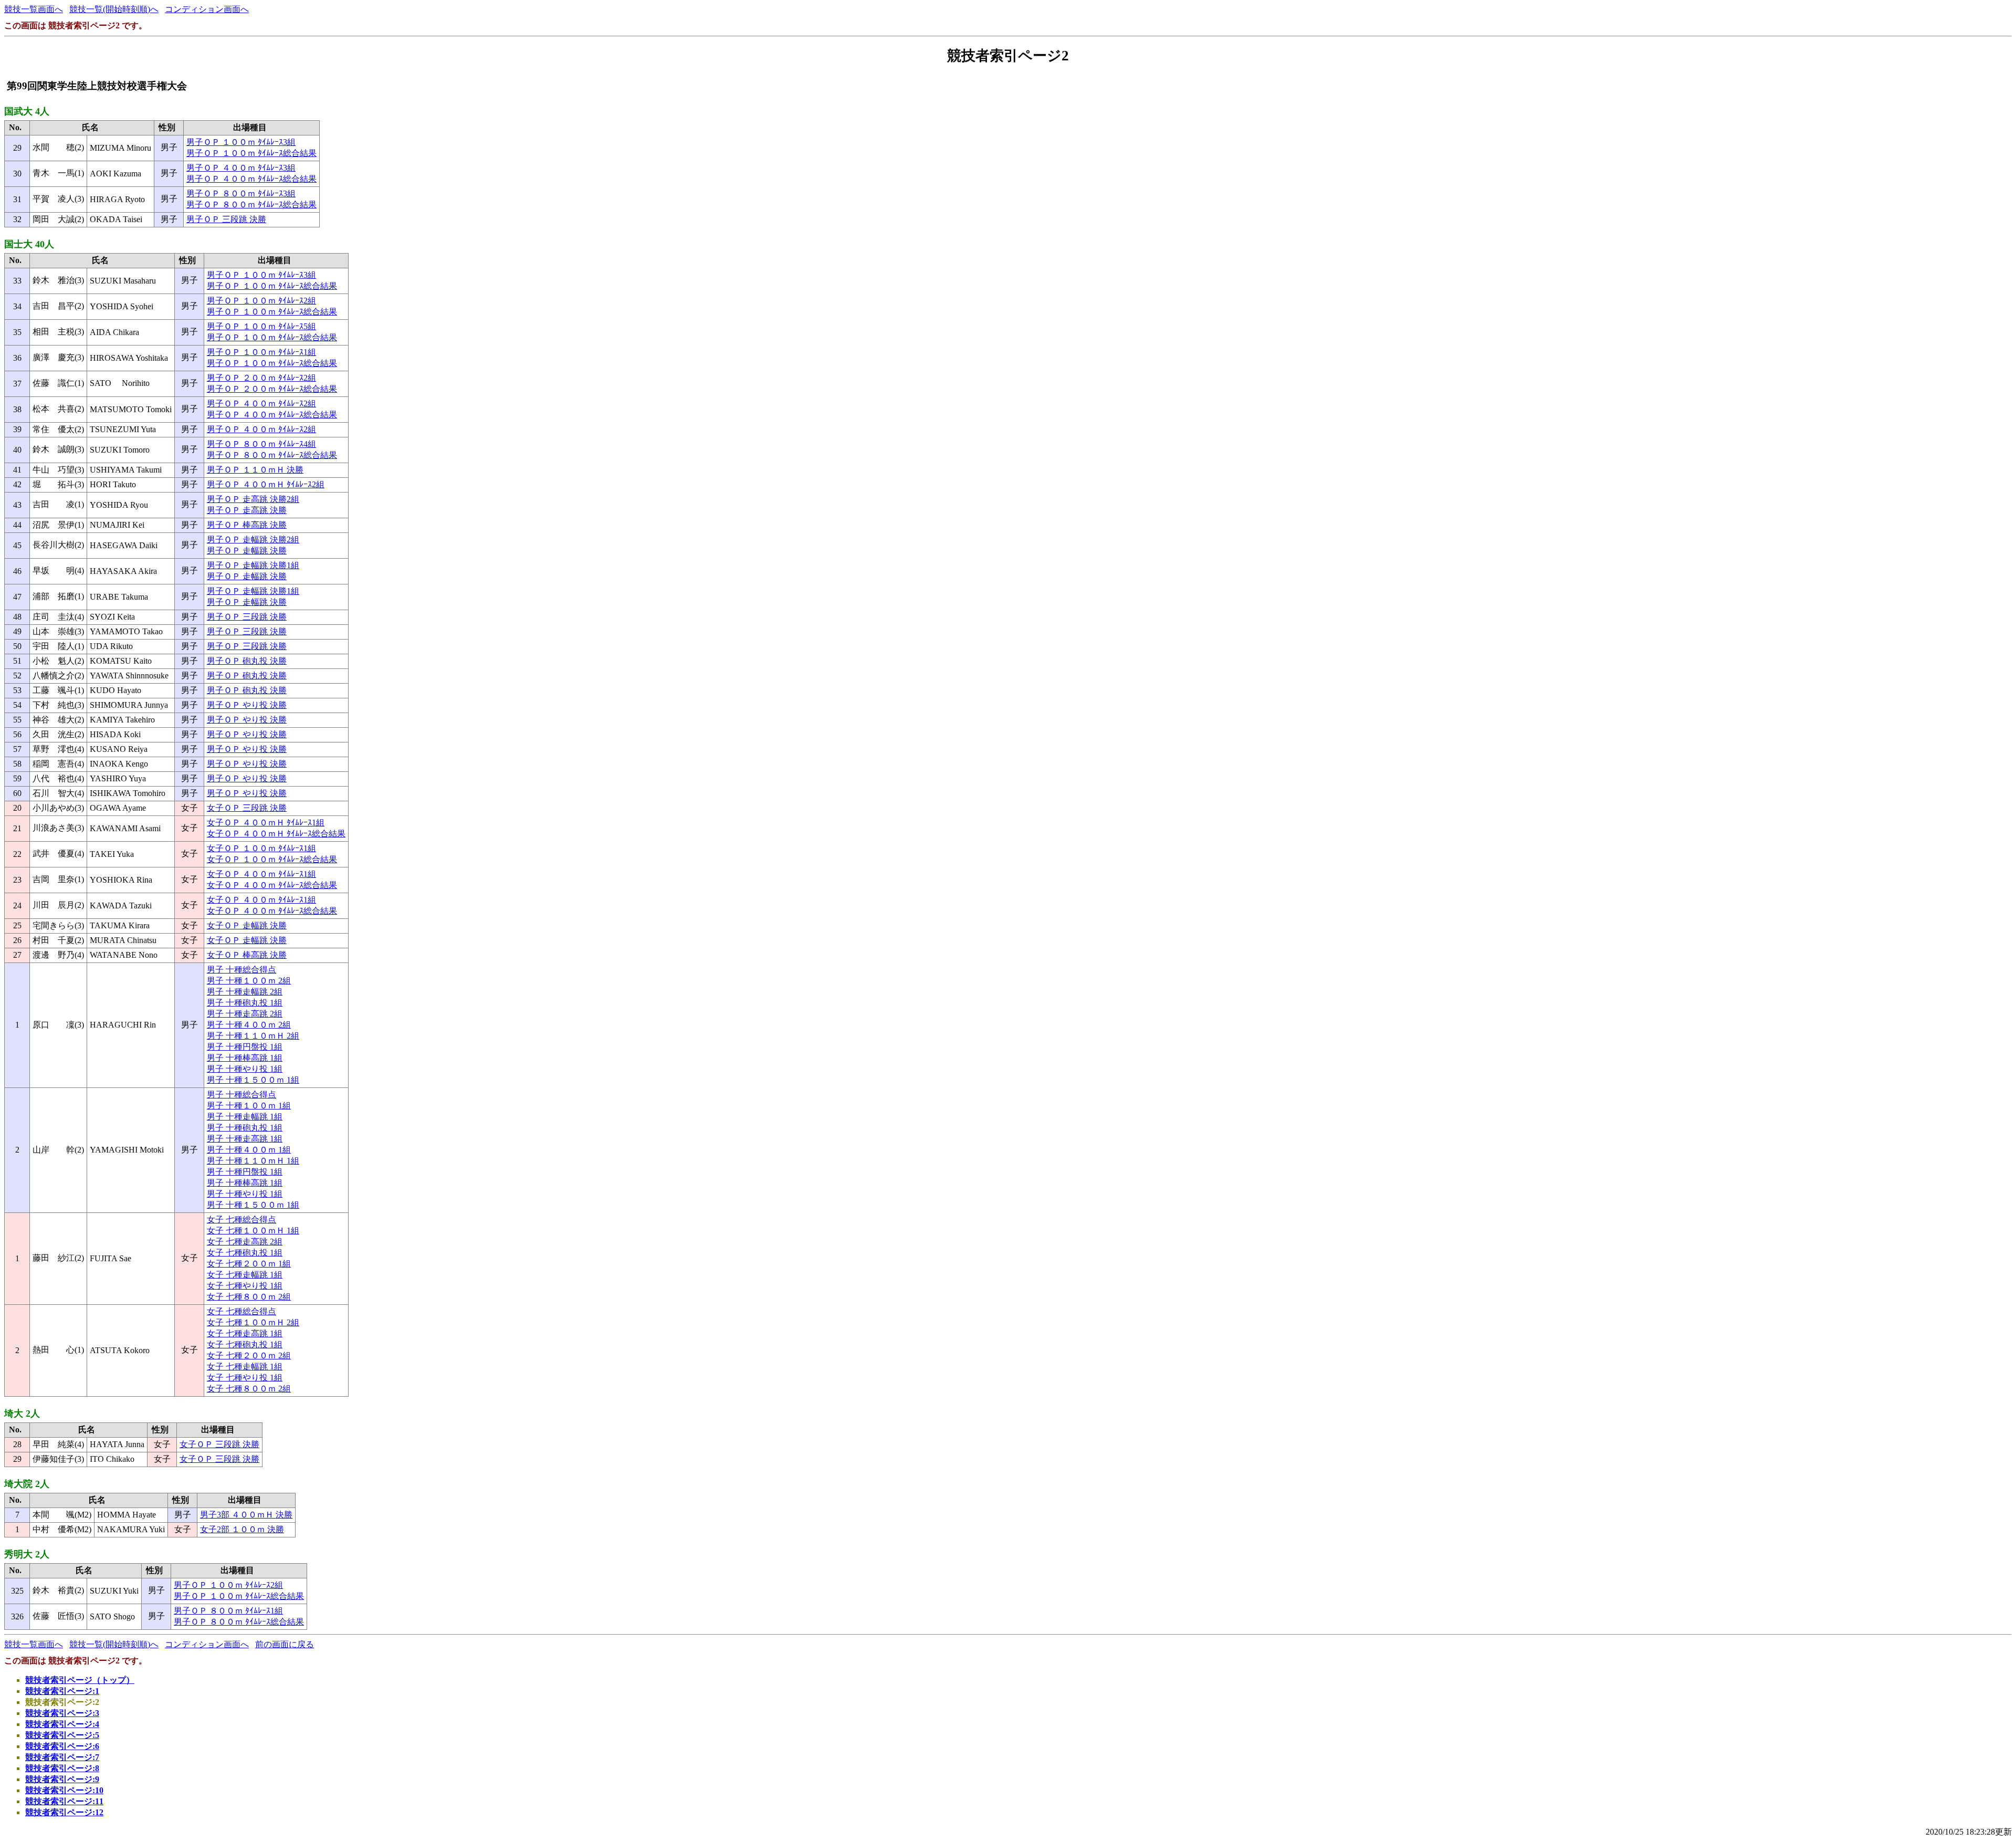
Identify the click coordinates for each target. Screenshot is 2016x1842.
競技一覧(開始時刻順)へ (114, 9)
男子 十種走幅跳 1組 (245, 1117)
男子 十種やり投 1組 (245, 1069)
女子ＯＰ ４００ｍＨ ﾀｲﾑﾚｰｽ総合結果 (276, 834)
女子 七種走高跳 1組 (245, 1333)
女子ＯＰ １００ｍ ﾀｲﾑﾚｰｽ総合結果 (272, 859)
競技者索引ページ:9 (62, 1779)
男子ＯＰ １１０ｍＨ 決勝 (255, 470)
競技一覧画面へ (34, 9)
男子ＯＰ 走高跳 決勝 (247, 510)
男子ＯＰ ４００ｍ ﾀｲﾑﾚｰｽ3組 (241, 168)
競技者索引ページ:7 (62, 1757)
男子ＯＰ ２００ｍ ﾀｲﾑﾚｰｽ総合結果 (272, 389)
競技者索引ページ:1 (62, 1691)
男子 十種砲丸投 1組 (245, 1003)
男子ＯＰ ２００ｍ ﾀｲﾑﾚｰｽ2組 (261, 378)
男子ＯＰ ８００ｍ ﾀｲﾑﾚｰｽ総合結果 (251, 205)
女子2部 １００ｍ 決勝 (242, 1529)
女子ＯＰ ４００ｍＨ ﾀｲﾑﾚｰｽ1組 (266, 823)
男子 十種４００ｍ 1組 (249, 1150)
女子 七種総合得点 (241, 1220)
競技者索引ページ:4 (62, 1724)
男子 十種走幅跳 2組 (245, 992)
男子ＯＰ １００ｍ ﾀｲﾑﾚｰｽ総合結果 (251, 153)
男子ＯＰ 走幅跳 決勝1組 (253, 565)
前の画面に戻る (285, 1644)
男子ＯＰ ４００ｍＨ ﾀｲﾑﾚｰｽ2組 (266, 484)
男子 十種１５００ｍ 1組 (253, 1080)
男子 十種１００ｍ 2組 (249, 981)
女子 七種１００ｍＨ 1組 (253, 1231)
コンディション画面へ (207, 9)
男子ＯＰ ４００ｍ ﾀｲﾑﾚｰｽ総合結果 (251, 179)
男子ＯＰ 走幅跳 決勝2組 (253, 540)
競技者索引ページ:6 (62, 1746)
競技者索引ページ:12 (64, 1812)
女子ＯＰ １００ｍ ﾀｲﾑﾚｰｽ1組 (261, 848)
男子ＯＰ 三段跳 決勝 (226, 219)
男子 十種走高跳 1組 (245, 1139)
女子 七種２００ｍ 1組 (249, 1264)
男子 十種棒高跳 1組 (245, 1058)
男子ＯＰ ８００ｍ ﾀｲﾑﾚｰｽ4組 (261, 444)
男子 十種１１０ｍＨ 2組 (253, 1036)
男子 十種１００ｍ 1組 (249, 1106)
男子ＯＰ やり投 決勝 (247, 705)
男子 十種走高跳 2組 (245, 1014)
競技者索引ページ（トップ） (80, 1680)
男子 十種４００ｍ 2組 (249, 1025)
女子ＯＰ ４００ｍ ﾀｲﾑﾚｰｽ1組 (261, 874)
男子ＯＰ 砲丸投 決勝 (247, 661)
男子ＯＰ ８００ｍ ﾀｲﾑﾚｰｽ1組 (228, 1611)
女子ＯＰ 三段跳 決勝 (247, 808)
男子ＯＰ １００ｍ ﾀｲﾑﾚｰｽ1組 (261, 352)
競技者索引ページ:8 (62, 1768)
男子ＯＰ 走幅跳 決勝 (247, 551)
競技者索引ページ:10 (64, 1790)
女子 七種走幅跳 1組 (245, 1275)
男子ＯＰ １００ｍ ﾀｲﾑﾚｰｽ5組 (261, 326)
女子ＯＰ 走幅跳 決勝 (247, 925)
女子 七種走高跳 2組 (245, 1242)
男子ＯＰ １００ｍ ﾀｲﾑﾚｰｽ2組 (261, 301)
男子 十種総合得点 (241, 970)
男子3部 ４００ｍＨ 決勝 (246, 1515)
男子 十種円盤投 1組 (245, 1047)
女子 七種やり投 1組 (245, 1286)
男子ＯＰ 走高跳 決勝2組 (253, 499)
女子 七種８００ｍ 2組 (249, 1297)
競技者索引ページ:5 (62, 1735)
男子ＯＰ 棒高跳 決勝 (247, 525)
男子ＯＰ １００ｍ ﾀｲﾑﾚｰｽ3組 (241, 142)
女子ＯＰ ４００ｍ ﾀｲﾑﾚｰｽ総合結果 (272, 885)
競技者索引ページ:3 (62, 1713)
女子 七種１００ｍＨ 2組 (253, 1322)
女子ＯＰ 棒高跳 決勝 (247, 955)
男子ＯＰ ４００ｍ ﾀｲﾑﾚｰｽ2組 (261, 404)
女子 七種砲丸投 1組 (245, 1253)
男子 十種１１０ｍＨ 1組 (253, 1161)
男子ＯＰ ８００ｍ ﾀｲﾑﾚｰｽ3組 (241, 193)
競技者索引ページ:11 (64, 1801)
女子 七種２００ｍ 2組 (249, 1356)
